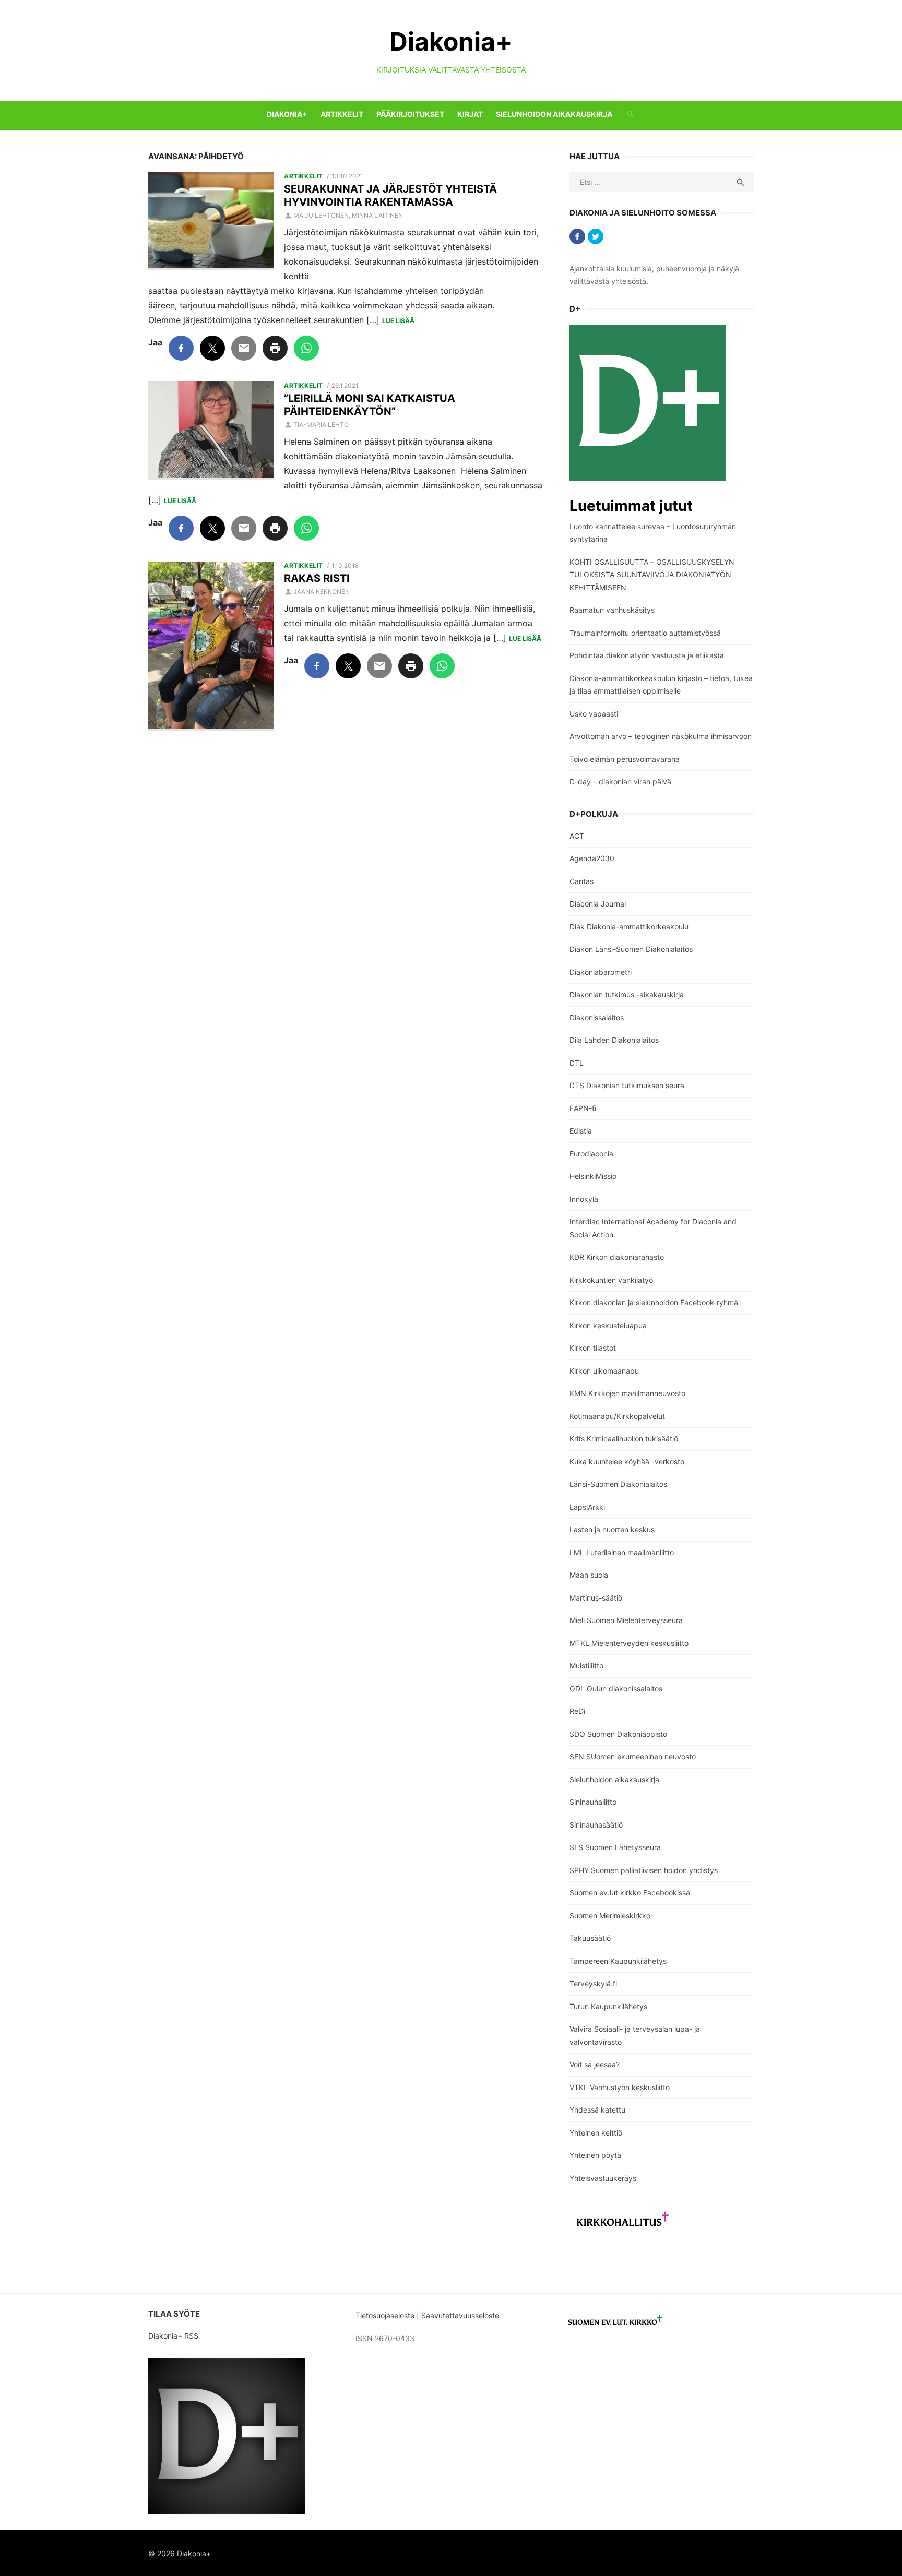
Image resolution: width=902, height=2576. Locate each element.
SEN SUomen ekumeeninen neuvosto (633, 1756)
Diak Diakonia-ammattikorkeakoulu (629, 927)
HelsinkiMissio (593, 1176)
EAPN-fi (583, 1108)
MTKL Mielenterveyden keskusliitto (629, 1643)
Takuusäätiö (590, 1938)
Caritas (581, 881)
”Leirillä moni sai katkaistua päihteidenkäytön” (370, 405)
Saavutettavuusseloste (461, 2315)
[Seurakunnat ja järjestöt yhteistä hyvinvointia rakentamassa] (211, 222)
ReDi (577, 1711)
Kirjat (470, 114)
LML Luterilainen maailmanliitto (622, 1552)
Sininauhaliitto (593, 1802)
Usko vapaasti (594, 714)
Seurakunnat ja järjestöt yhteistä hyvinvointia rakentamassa (390, 195)
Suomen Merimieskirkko (610, 1916)
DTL (577, 1063)
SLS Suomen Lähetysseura (615, 1847)
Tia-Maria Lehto (321, 425)
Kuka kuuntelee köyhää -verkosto (627, 1462)
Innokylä (584, 1199)
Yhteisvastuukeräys (603, 2178)
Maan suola (589, 1575)
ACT (577, 836)
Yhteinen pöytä (595, 2155)
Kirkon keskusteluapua (608, 1325)
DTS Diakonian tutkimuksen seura (627, 1085)
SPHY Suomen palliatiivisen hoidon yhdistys (644, 1870)
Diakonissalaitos (597, 1017)
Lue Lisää (398, 321)
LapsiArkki (587, 1507)
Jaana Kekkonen (322, 592)
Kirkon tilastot (593, 1348)
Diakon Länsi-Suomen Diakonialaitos (631, 949)
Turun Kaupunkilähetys (608, 2006)
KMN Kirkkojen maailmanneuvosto (627, 1393)
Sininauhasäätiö (596, 1825)
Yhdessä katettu (597, 2110)
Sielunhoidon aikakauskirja (554, 114)
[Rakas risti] (211, 646)
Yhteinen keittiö (596, 2133)
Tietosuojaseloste (385, 2315)
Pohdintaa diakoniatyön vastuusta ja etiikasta (647, 655)
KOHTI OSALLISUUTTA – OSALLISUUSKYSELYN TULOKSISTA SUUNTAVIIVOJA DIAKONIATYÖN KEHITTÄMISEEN (652, 575)
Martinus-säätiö (596, 1598)
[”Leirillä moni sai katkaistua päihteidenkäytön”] (211, 431)
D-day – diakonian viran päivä (620, 782)
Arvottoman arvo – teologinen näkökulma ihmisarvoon (661, 736)
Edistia (581, 1131)
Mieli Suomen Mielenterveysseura (626, 1620)
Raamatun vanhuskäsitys (612, 610)
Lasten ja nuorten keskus (612, 1529)
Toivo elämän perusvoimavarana (625, 759)
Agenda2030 (592, 858)
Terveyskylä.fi (593, 1983)
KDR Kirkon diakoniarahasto (617, 1257)
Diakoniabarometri (601, 972)
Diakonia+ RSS (173, 2336)
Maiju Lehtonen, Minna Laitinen (348, 215)
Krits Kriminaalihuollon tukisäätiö (624, 1439)
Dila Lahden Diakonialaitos (614, 1040)
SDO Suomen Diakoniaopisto (618, 1734)
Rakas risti (317, 578)
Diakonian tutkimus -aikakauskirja (627, 994)
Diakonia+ (451, 41)
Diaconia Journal (598, 904)
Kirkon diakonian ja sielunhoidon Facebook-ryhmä (654, 1302)
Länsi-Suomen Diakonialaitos (618, 1484)
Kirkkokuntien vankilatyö (611, 1280)
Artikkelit (342, 114)
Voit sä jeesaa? (595, 2064)
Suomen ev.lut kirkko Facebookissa (630, 1893)
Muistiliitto (586, 1666)
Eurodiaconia (591, 1154)
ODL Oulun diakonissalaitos (616, 1689)
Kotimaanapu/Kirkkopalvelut (617, 1416)
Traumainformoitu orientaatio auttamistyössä (645, 633)
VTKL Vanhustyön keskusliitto (620, 2087)
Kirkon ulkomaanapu (604, 1371)
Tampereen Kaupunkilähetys (618, 1961)
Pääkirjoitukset (410, 114)
